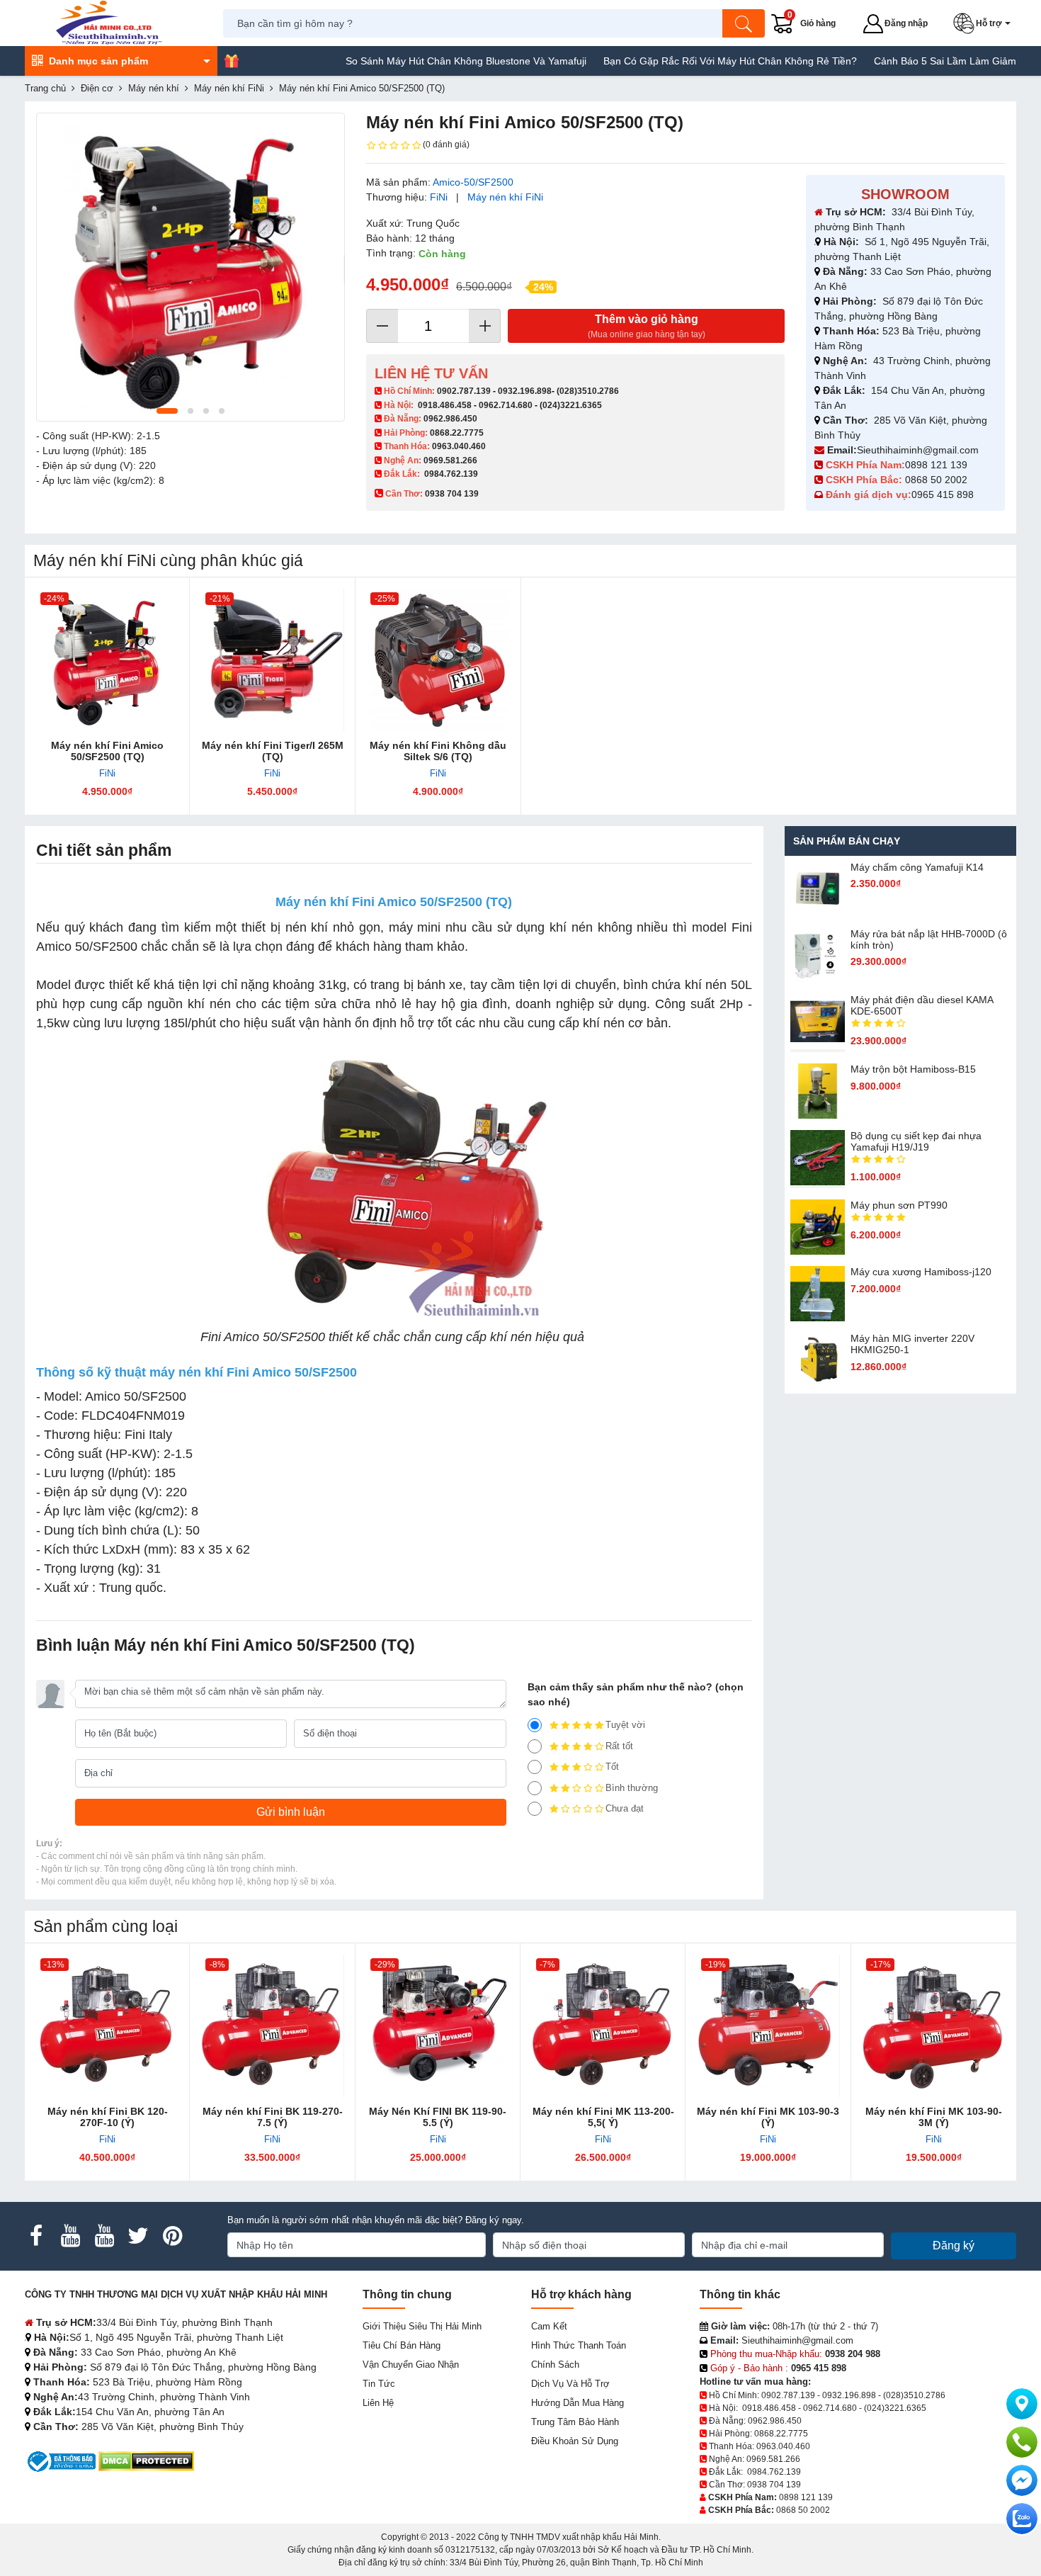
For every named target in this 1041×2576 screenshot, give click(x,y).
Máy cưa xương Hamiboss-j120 (921, 1272)
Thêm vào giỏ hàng (647, 326)
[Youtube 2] (104, 2236)
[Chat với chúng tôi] (1022, 2519)
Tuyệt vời (625, 1725)
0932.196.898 (525, 391)
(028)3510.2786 (588, 391)
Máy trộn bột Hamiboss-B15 (913, 1069)
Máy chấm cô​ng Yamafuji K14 (917, 867)
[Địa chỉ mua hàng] (1022, 2404)
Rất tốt (619, 1746)
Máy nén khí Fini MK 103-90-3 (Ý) (768, 2117)
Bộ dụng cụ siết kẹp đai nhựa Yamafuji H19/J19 (916, 1141)
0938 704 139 (774, 2485)
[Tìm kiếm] (744, 23)
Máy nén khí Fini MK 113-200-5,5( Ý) (603, 2117)
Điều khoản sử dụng (575, 2441)
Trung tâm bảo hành (575, 2422)
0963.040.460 (459, 446)
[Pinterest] (172, 2236)
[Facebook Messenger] (1022, 2480)
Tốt (612, 1767)
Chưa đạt (625, 1808)
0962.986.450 (450, 419)
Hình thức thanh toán (579, 2345)
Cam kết (549, 2326)
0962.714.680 (506, 405)
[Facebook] (36, 2236)
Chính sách (555, 2365)
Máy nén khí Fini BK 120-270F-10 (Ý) (108, 2117)
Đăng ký (954, 2245)
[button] (985, 23)
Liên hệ (378, 2403)
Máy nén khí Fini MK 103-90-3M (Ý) (934, 2117)
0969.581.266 (450, 461)
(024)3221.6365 (571, 405)
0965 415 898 (943, 495)
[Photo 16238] (190, 267)
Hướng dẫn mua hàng (578, 2403)
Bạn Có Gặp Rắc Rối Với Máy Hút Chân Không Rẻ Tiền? (673, 61)
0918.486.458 (445, 405)
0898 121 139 (936, 465)
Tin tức (379, 2384)
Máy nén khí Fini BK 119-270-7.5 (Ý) (273, 2117)
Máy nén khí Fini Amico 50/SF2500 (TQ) (107, 751)
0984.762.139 (451, 474)
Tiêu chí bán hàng (402, 2345)
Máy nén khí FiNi (505, 197)
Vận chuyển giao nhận (411, 2365)
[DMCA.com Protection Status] (146, 2461)
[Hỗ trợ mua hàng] (1022, 2442)
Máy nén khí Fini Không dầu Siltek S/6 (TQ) (438, 751)
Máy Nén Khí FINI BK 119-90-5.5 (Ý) (438, 2117)
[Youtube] (70, 2236)
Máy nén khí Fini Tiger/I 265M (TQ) (273, 751)
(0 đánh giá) (446, 145)
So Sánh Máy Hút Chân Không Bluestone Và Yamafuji (409, 61)
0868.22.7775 (457, 433)
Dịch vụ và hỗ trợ (570, 2384)
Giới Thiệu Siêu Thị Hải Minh (422, 2326)
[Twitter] (138, 2236)
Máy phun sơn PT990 (899, 1205)
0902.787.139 (464, 391)
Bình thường (632, 1788)
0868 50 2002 (938, 480)
